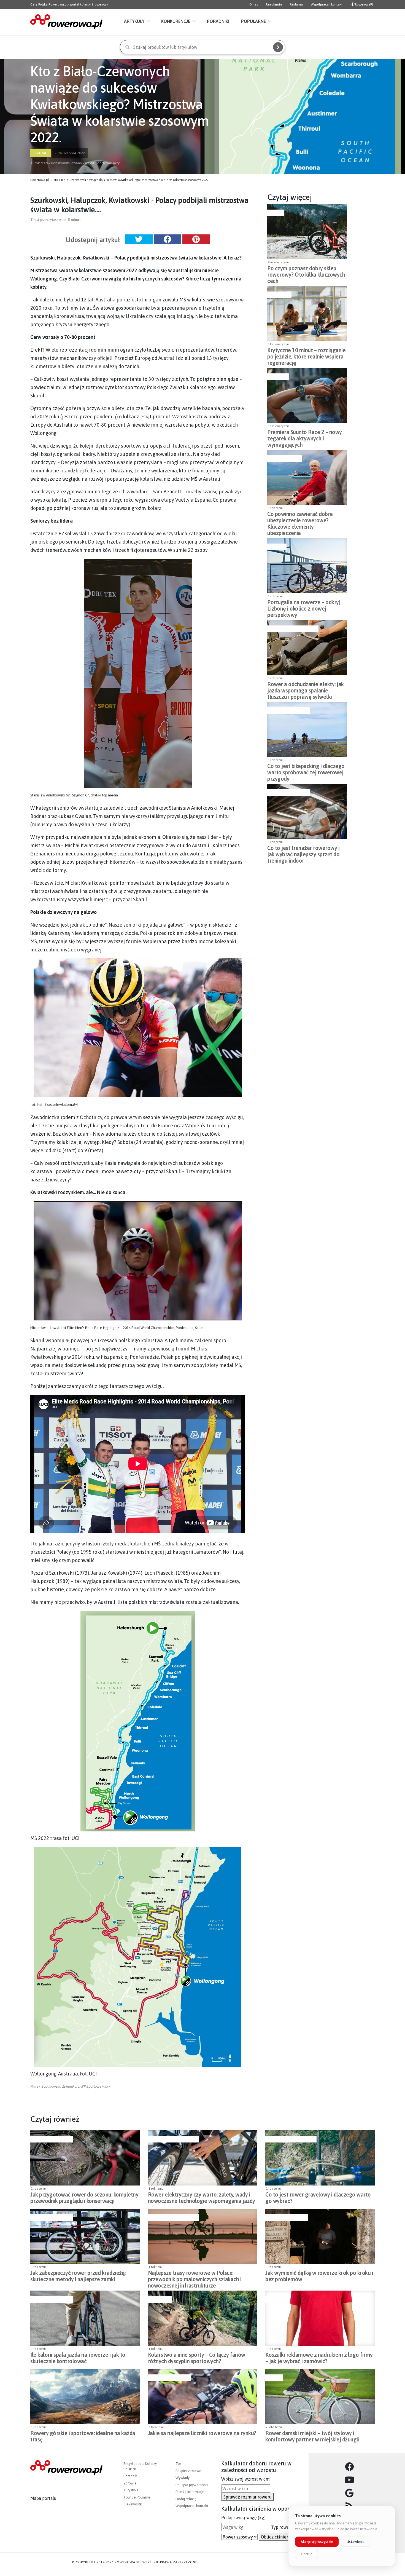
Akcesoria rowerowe (288, 711)
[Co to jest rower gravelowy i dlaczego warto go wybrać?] (320, 2158)
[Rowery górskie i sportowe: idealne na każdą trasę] (85, 2396)
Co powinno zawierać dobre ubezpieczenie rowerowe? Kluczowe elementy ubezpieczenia (300, 519)
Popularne (253, 21)
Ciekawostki (133, 2504)
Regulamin (274, 4)
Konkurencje (176, 21)
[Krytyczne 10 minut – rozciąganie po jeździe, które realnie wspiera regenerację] (307, 314)
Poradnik (130, 2476)
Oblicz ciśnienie (277, 2537)
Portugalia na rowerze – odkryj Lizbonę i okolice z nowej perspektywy (304, 607)
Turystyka (131, 2490)
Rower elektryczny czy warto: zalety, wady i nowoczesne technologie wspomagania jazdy (202, 2198)
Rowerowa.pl (40, 180)
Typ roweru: (283, 2527)
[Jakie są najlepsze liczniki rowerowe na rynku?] (203, 2396)
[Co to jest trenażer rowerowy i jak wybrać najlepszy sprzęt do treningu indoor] (307, 811)
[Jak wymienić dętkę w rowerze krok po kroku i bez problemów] (320, 2236)
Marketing (276, 2299)
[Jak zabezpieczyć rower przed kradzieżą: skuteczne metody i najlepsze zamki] (85, 2236)
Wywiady (183, 2478)
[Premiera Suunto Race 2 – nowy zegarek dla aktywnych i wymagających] (307, 395)
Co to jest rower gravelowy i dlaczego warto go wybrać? (318, 2198)
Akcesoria (278, 377)
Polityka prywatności (192, 2485)
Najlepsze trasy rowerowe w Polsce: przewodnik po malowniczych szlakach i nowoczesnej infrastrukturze (195, 2278)
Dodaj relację (186, 2499)
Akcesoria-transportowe (292, 629)
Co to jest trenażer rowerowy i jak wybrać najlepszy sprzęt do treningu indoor (303, 853)
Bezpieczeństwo (284, 459)
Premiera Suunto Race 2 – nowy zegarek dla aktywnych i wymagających (305, 437)
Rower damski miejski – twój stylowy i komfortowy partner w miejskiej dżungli (312, 2436)
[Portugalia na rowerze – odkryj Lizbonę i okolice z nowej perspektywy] (307, 566)
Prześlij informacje (190, 2492)
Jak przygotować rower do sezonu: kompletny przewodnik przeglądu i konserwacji (84, 2198)
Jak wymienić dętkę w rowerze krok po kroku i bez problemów (319, 2276)
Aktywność (279, 295)
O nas (254, 4)
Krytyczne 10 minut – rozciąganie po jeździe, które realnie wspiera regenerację (306, 355)
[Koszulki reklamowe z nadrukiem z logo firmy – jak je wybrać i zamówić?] (320, 2318)
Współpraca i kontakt (327, 4)
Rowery (275, 213)
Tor (178, 2464)
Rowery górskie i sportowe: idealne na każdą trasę (83, 2436)
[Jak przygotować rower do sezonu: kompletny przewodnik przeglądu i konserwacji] (85, 2158)
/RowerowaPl (363, 4)
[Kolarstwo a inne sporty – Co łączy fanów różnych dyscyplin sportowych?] (203, 2318)
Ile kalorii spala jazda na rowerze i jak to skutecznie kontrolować (78, 2358)
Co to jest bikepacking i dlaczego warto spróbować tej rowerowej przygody (306, 771)
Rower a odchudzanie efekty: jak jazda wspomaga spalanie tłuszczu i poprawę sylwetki (306, 689)
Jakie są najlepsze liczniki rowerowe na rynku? (202, 2433)
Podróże (276, 547)
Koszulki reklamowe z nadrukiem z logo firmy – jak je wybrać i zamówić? (319, 2358)
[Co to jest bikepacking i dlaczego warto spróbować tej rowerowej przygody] (307, 729)
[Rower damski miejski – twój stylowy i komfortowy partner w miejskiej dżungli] (320, 2396)
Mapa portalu (43, 2498)
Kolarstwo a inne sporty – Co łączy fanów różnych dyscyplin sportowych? (197, 2358)
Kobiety (273, 2378)
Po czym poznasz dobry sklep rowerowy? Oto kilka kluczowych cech (306, 273)
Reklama (296, 4)
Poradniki (218, 21)
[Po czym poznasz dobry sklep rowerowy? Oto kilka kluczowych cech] (307, 232)
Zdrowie (130, 2483)
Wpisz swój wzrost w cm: (246, 2479)
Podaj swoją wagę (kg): (244, 2518)
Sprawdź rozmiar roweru (248, 2497)
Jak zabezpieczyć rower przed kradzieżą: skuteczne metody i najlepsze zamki (78, 2276)
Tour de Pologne (137, 2497)
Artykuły (134, 21)
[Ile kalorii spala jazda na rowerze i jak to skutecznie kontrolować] (85, 2318)
